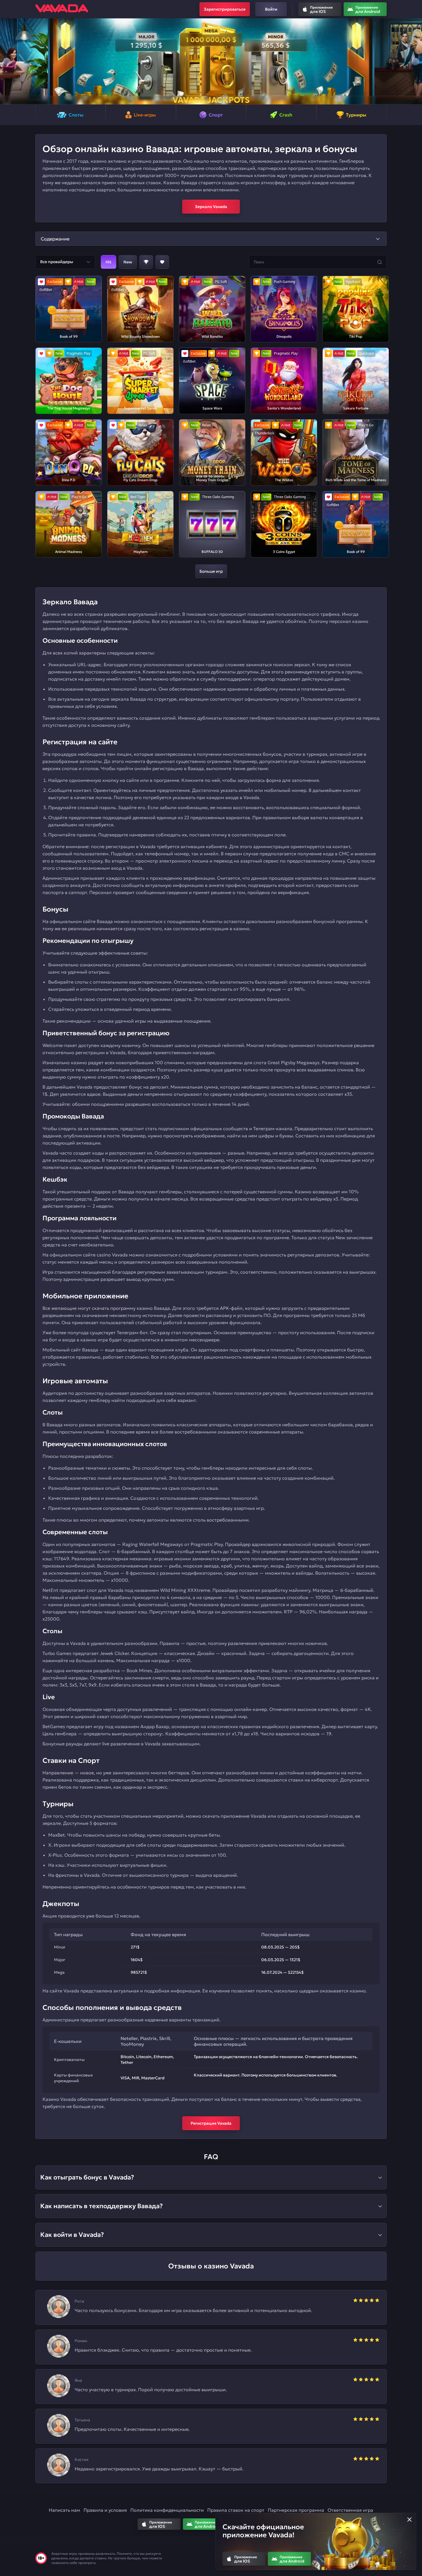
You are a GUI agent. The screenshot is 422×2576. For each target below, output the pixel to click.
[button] (7, 61)
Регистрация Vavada (211, 2123)
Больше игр (211, 571)
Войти (271, 9)
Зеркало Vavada (211, 207)
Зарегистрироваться (225, 9)
